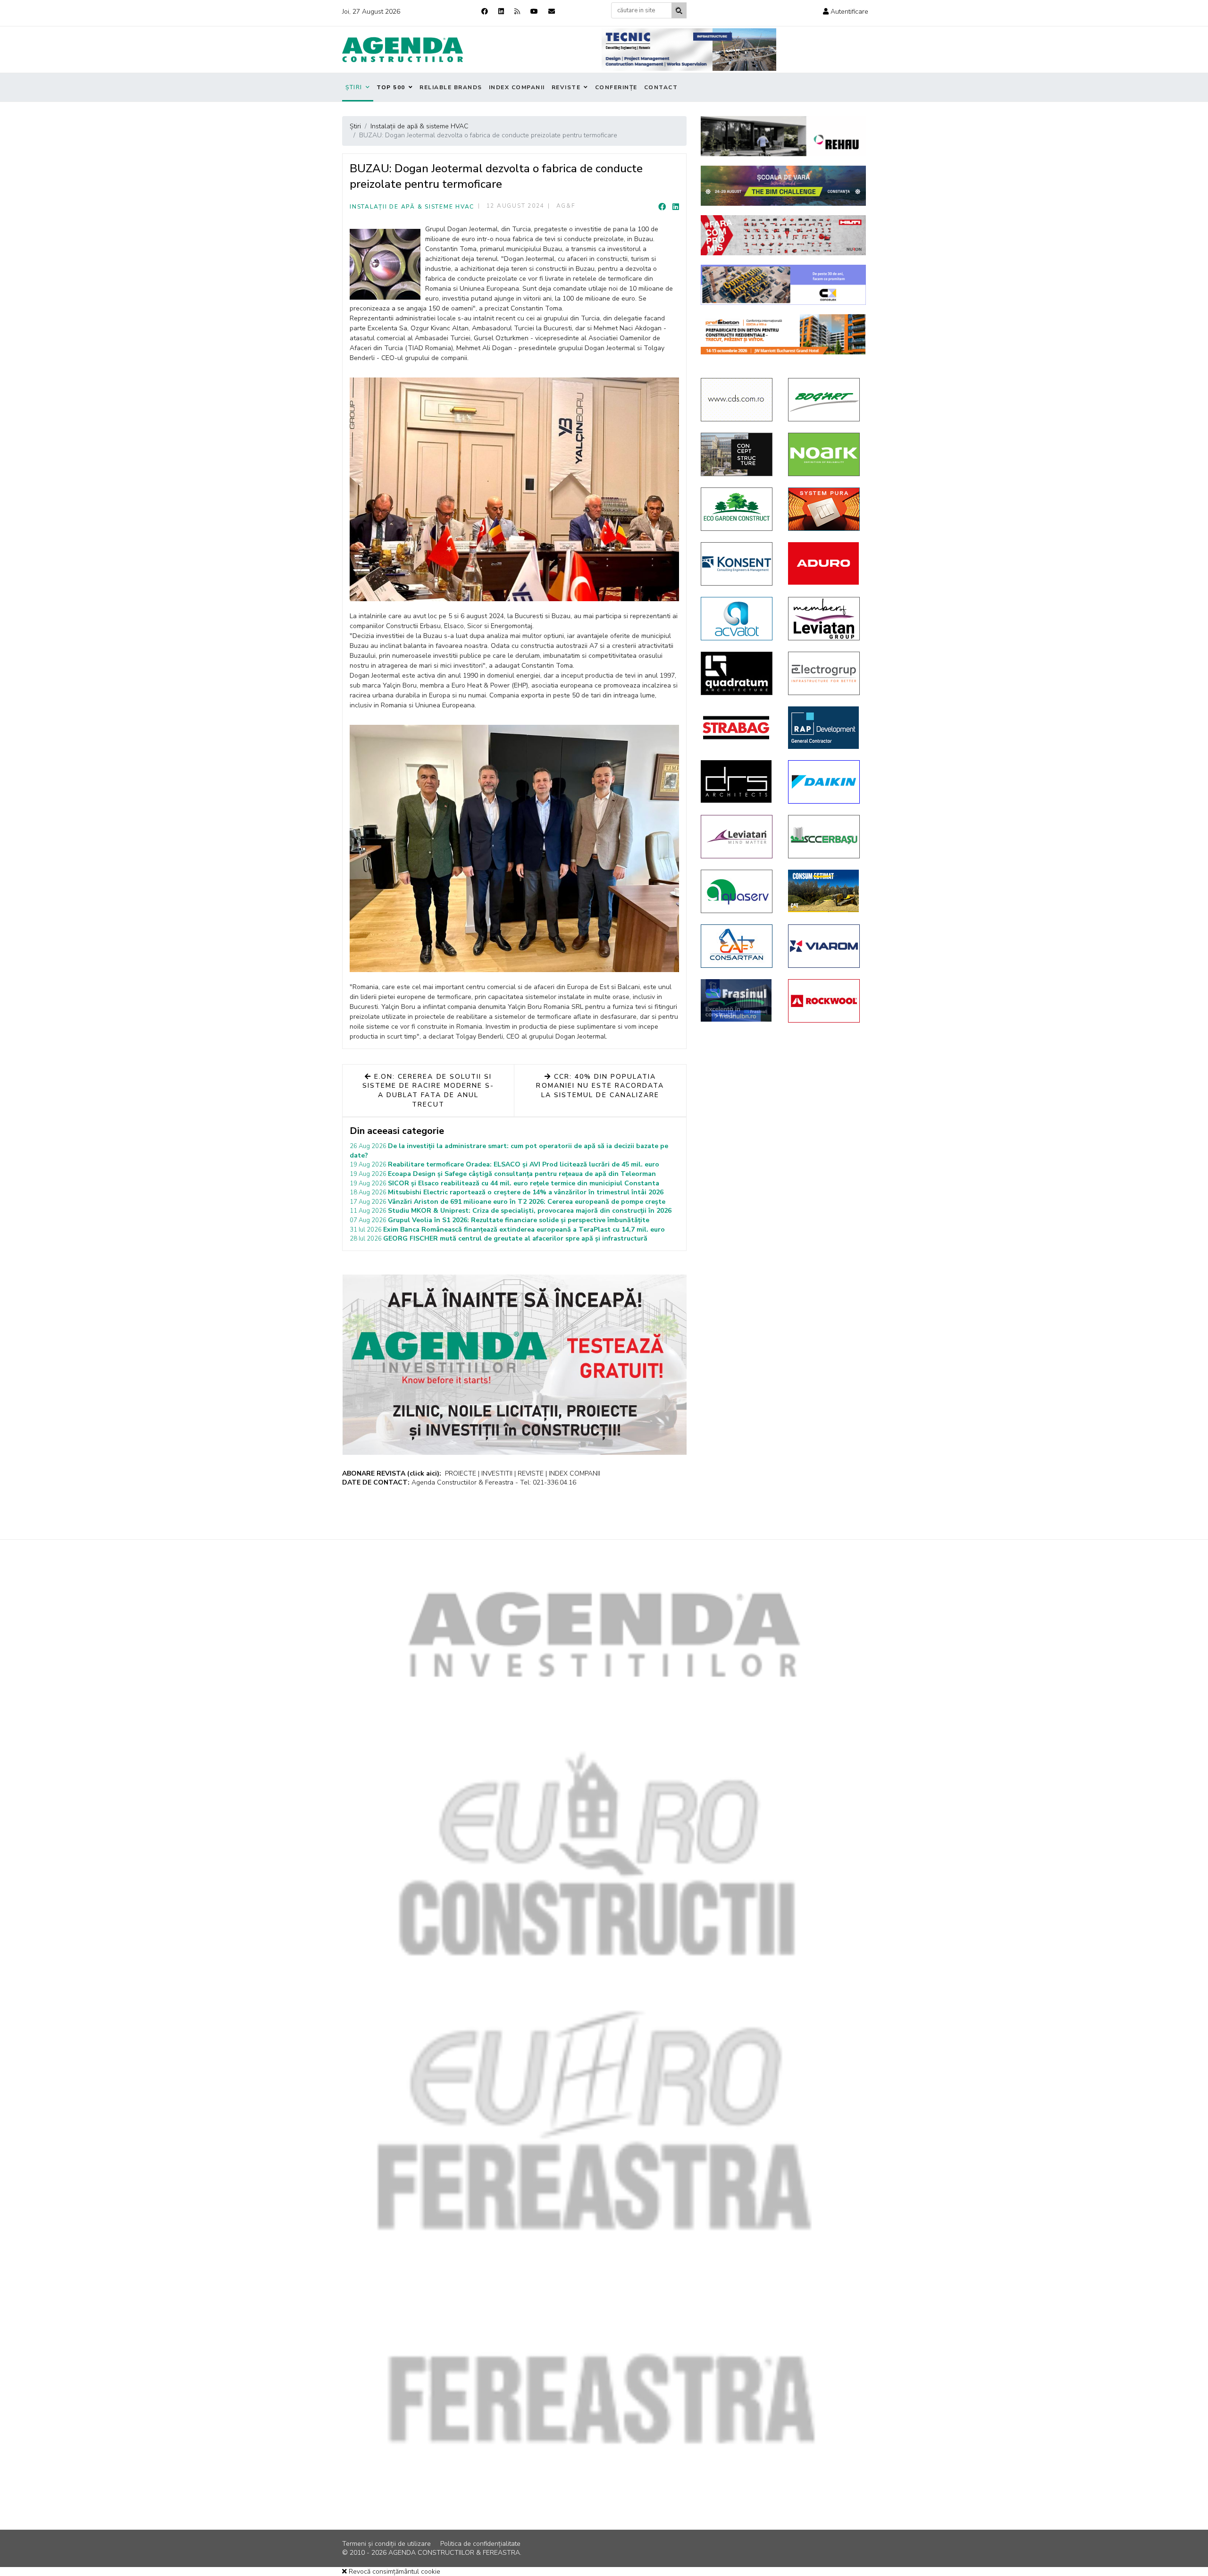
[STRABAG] (737, 728)
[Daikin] (825, 782)
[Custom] (517, 12)
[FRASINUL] (737, 1000)
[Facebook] (485, 12)
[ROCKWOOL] (825, 1001)
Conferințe (616, 87)
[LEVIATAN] (737, 837)
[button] (846, 12)
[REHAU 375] (783, 136)
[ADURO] (825, 563)
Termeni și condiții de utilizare (386, 2544)
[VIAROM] (825, 946)
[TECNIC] (689, 50)
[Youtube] (534, 12)
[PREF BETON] (783, 334)
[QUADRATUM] (737, 673)
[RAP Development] (825, 728)
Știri (354, 87)
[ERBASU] (825, 837)
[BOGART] (825, 400)
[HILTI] (783, 235)
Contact (661, 87)
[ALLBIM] (783, 186)
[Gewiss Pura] (825, 509)
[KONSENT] (737, 564)
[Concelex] (783, 285)
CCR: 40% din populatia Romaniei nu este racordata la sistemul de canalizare (600, 1086)
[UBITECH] (825, 619)
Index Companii (517, 87)
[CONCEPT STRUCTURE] (737, 454)
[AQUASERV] (737, 891)
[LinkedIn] (676, 207)
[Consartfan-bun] (737, 946)
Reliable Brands (451, 87)
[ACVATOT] (737, 619)
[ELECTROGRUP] (825, 673)
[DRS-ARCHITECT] (737, 781)
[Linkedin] (501, 12)
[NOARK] (825, 454)
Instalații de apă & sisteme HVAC (412, 207)
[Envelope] (552, 12)
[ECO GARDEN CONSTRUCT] (737, 509)
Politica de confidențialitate (480, 2544)
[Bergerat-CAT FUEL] (825, 891)
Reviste (566, 87)
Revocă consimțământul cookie (394, 2572)
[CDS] (737, 400)
